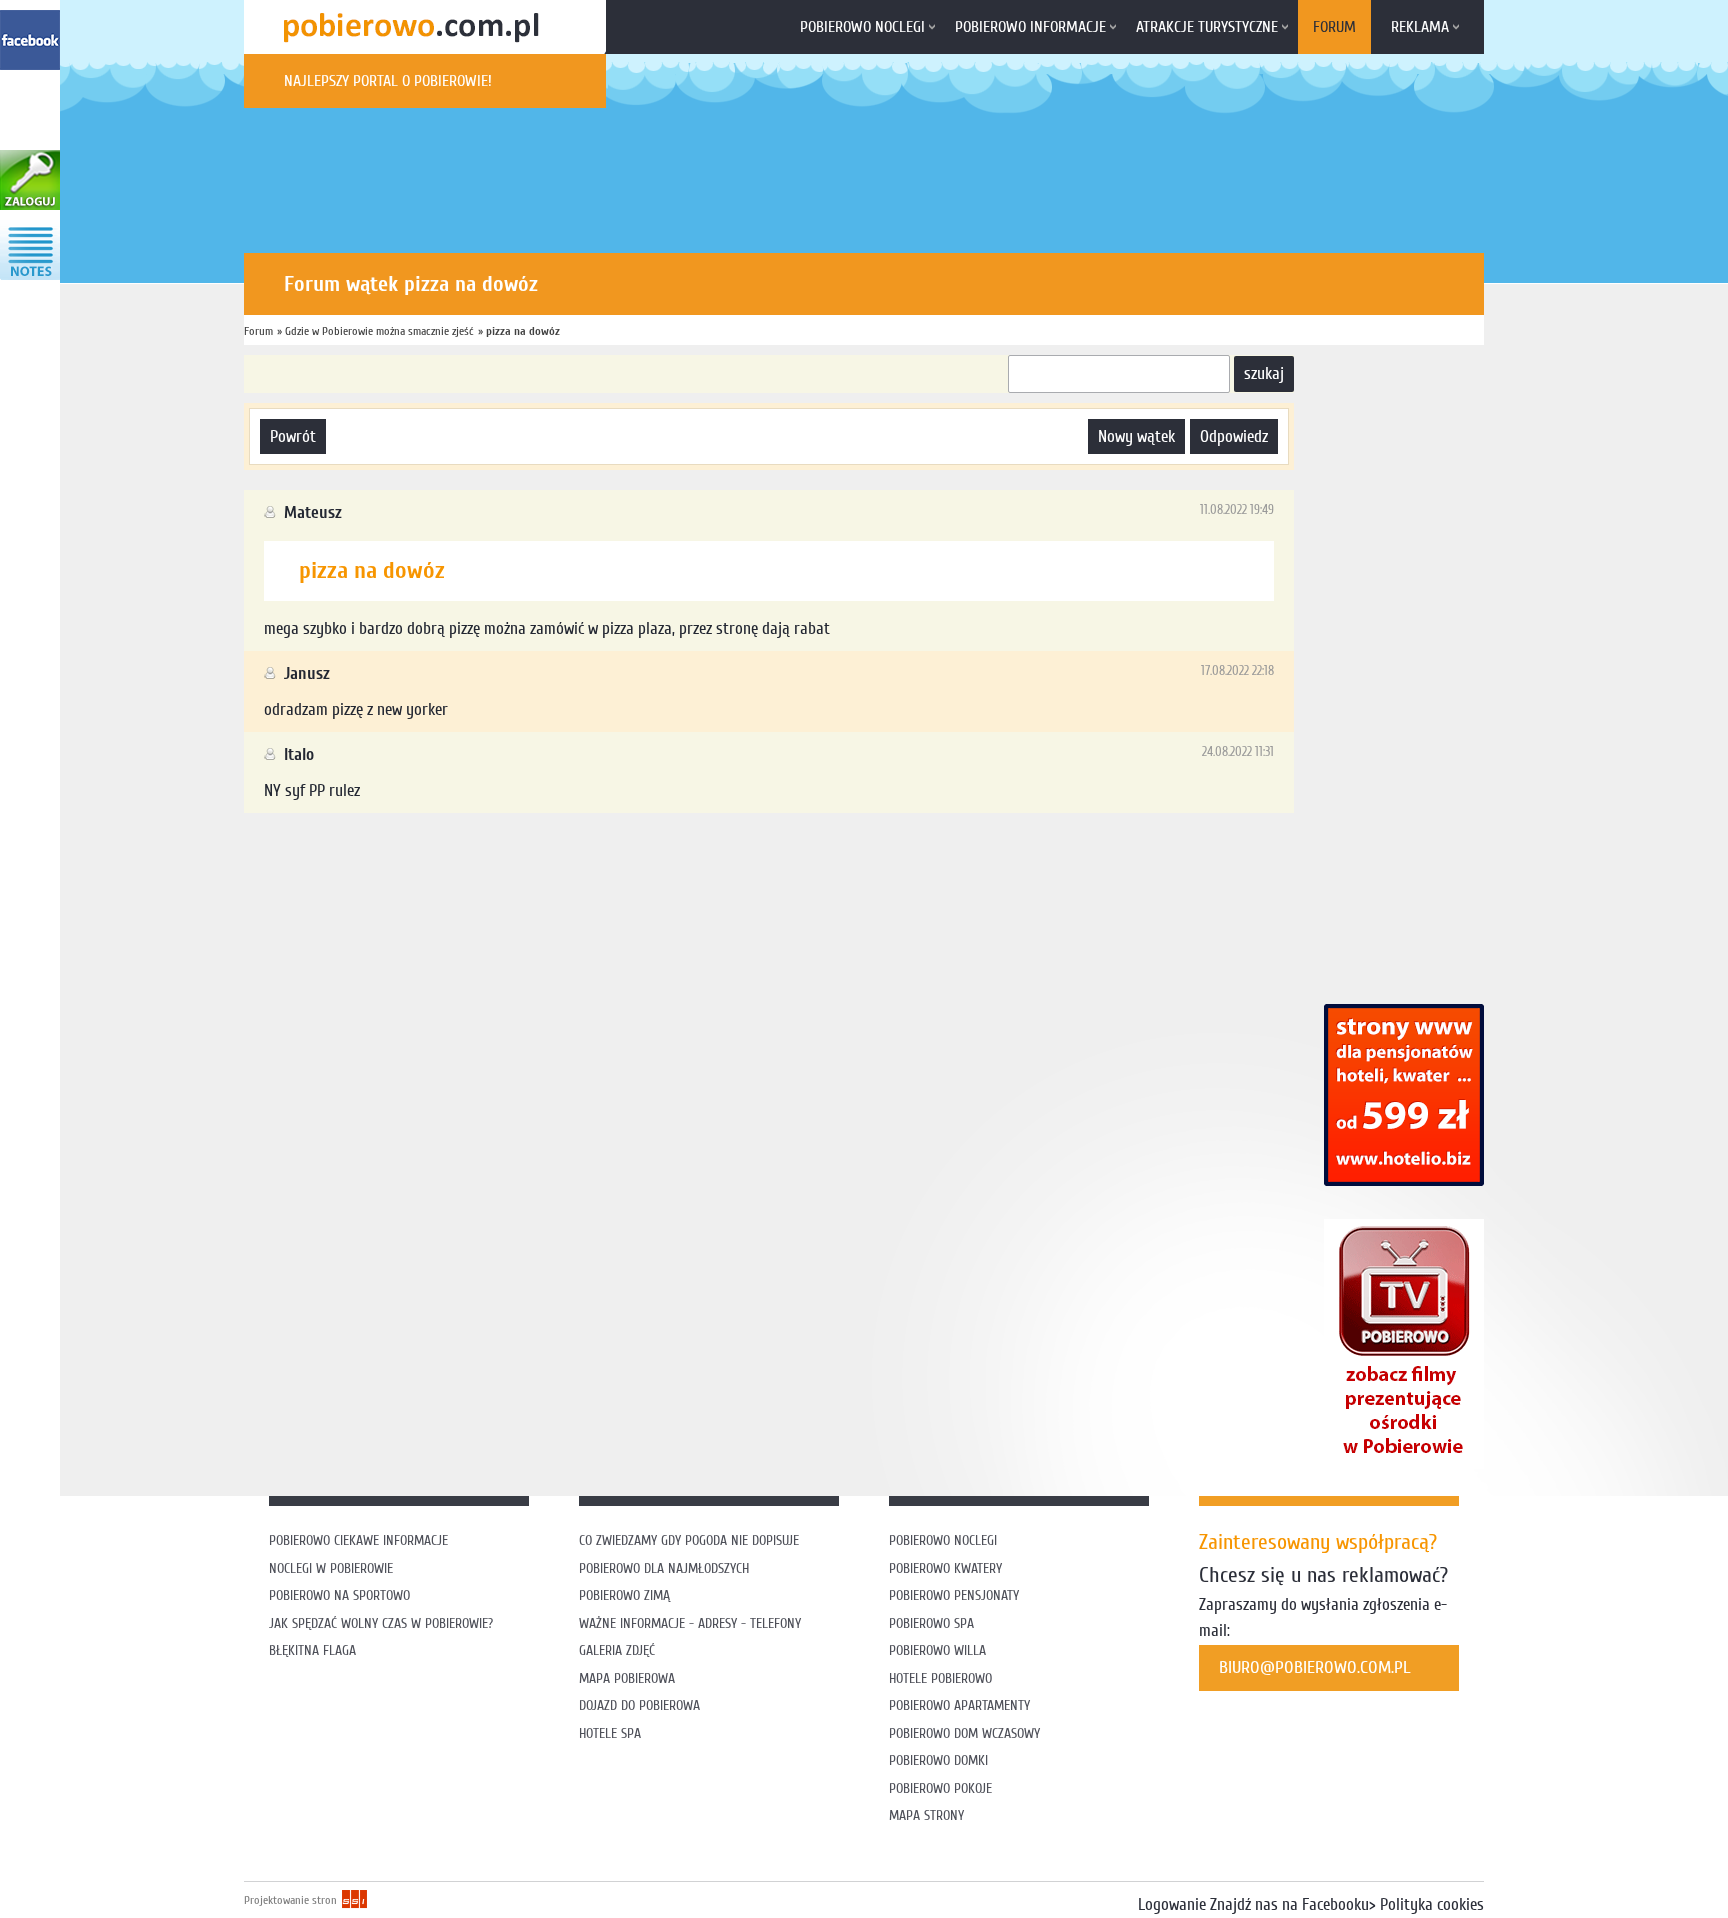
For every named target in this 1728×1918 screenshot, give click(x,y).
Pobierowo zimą (624, 1595)
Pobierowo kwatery (945, 1568)
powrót (293, 436)
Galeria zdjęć (617, 1650)
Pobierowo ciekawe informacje (358, 1540)
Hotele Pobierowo (940, 1678)
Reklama (1420, 27)
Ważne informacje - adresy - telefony (690, 1623)
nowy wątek (1136, 436)
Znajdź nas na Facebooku (1289, 1904)
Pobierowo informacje (1030, 27)
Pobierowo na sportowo (339, 1595)
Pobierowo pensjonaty (954, 1595)
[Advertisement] (608, 878)
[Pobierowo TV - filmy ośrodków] (1404, 1463)
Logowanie (1172, 1904)
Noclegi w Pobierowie (331, 1568)
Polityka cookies (1432, 1904)
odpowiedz (1234, 436)
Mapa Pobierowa (627, 1678)
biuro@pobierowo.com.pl (1315, 1667)
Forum (1334, 27)
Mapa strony (926, 1815)
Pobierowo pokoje (940, 1788)
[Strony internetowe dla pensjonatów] (1404, 1180)
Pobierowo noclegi (862, 27)
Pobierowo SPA (931, 1623)
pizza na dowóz (523, 331)
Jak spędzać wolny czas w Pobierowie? (381, 1623)
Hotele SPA (610, 1733)
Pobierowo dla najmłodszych (664, 1568)
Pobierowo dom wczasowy (964, 1733)
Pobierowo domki (938, 1760)
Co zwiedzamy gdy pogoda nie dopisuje (689, 1540)
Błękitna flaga (312, 1650)
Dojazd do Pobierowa (639, 1705)
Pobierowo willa (939, 1650)
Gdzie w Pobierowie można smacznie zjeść (379, 331)
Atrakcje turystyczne (1207, 27)
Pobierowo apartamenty (959, 1705)
